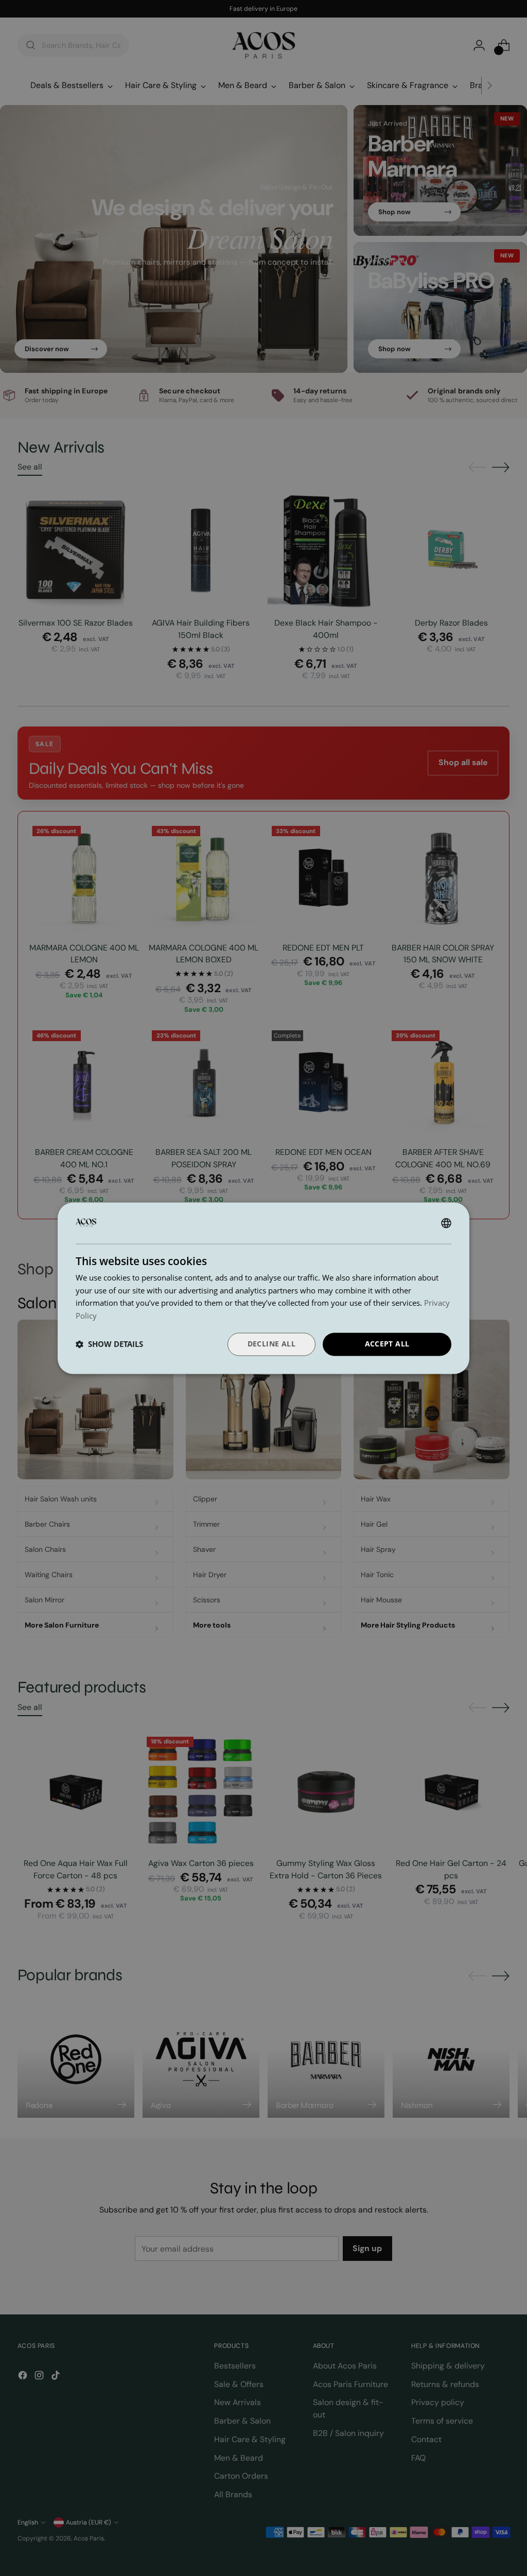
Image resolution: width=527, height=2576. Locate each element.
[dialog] (263, 1288)
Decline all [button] (271, 1344)
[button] (109, 1344)
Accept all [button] (387, 1344)
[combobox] (446, 1223)
